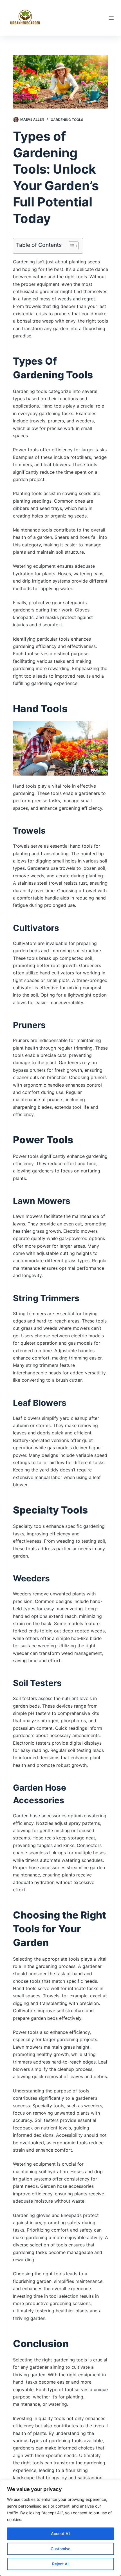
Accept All (60, 2534)
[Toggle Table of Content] (71, 246)
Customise (60, 2549)
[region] (60, 2528)
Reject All (61, 2564)
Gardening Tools (67, 120)
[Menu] (111, 18)
